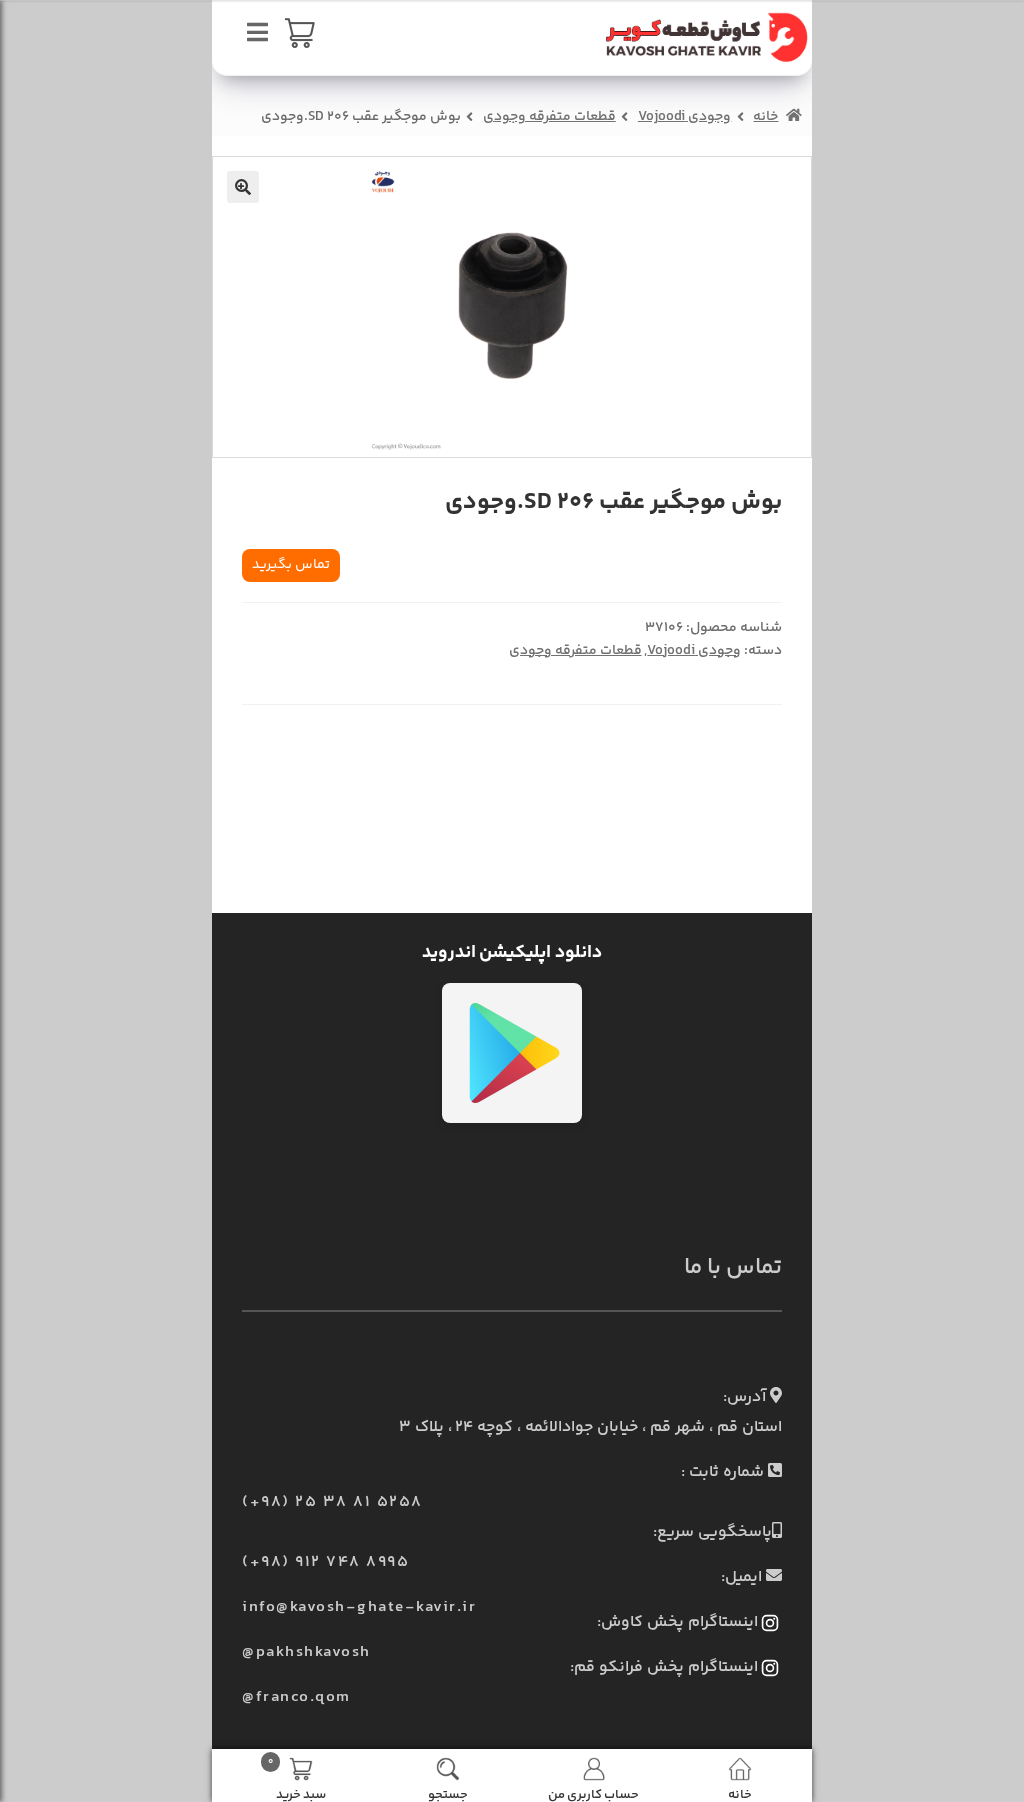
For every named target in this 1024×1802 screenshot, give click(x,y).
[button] (243, 187)
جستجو (448, 1793)
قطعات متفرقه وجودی (549, 117)
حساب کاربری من (593, 1793)
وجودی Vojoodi (685, 117)
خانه (765, 117)
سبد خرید (297, 1778)
